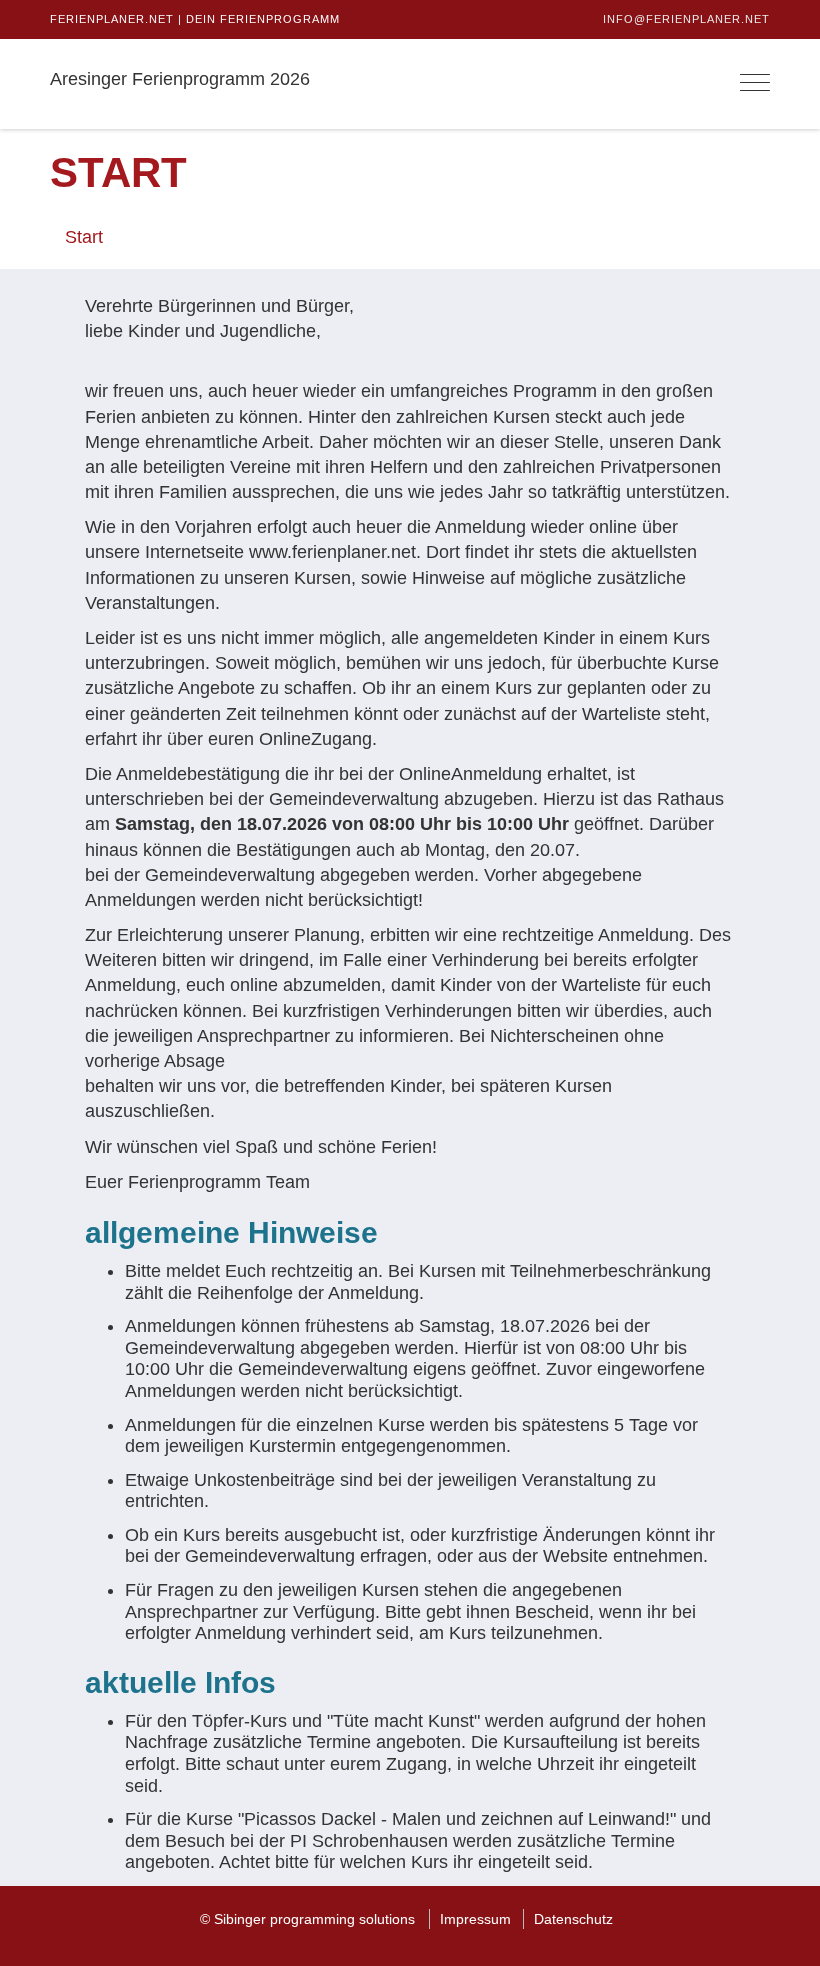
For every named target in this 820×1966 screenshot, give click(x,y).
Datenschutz (573, 1919)
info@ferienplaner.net (686, 19)
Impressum (475, 1919)
